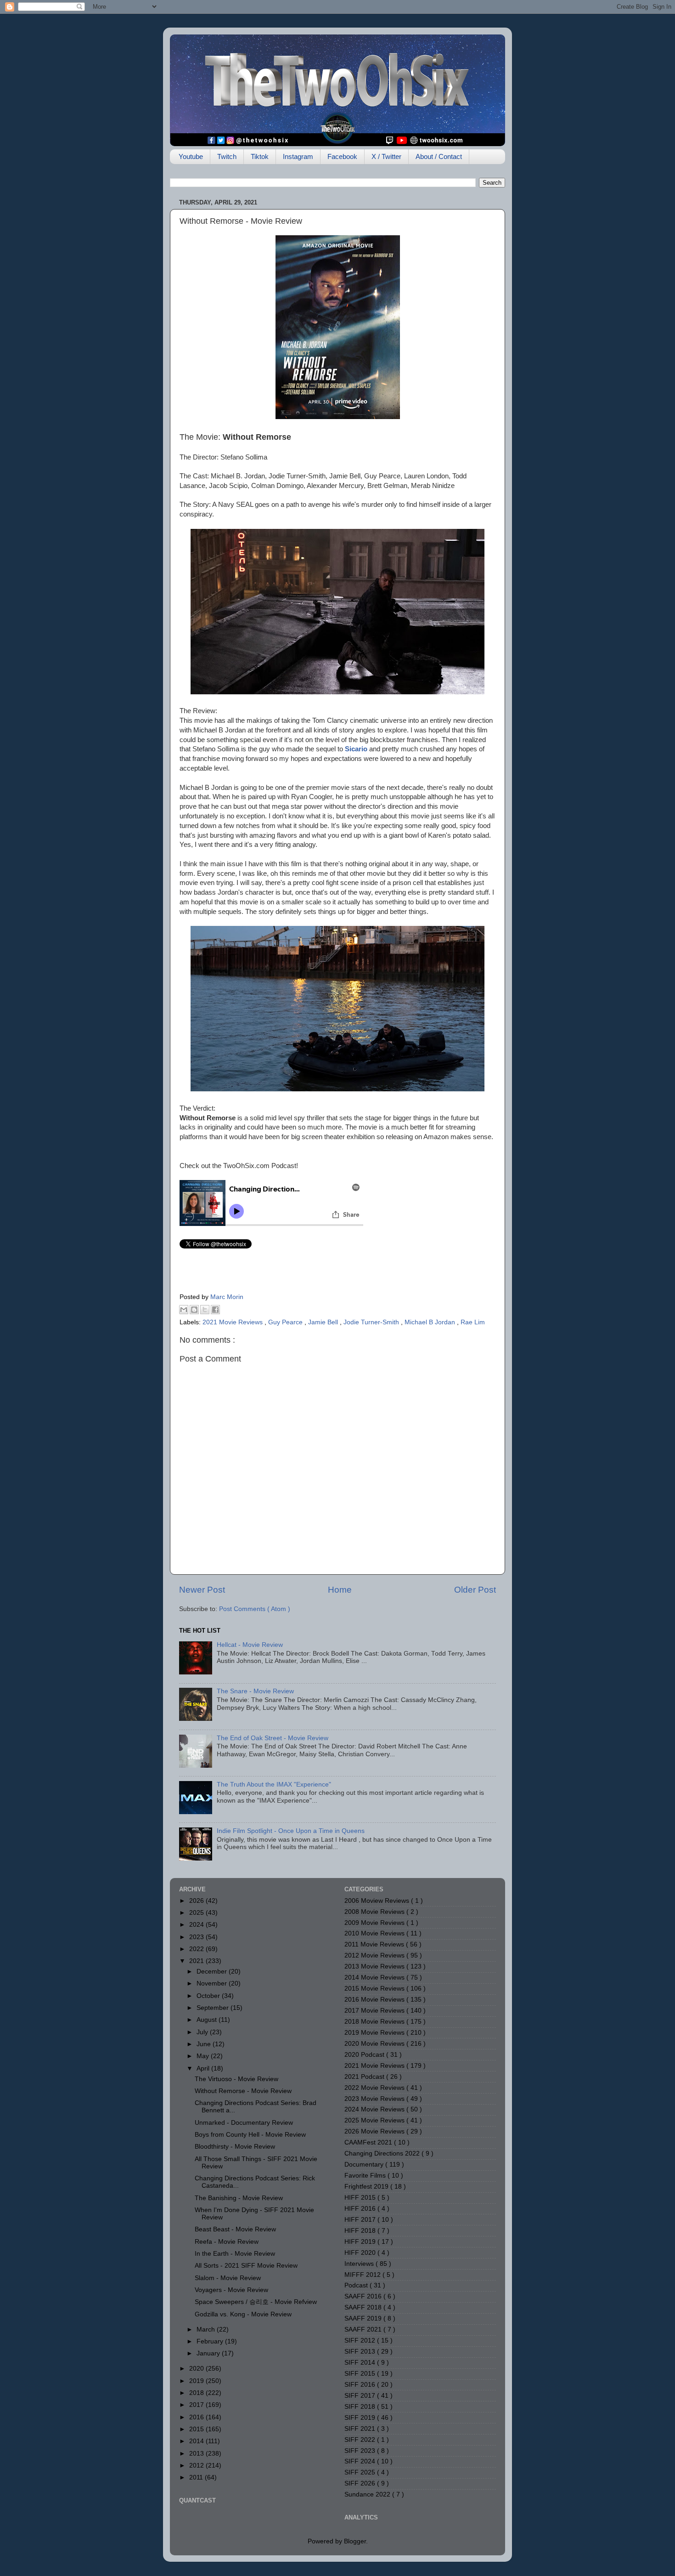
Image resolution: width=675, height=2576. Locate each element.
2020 (197, 2369)
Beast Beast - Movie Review (235, 2229)
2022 (197, 1949)
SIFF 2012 (361, 2341)
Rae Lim (473, 1322)
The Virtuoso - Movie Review (236, 2079)
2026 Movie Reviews (375, 2131)
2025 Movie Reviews (375, 2120)
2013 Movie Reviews (375, 1966)
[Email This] (184, 1310)
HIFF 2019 (361, 2242)
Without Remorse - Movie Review (243, 2091)
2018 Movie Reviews (375, 2022)
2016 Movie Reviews (375, 2000)
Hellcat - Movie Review (250, 1645)
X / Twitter (386, 156)
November (213, 1983)
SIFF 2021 (361, 2429)
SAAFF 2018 (364, 2307)
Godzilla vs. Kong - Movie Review (243, 2314)
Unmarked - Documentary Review (244, 2123)
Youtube (191, 156)
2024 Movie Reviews (375, 2109)
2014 (197, 2441)
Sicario (356, 749)
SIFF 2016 (361, 2385)
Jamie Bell (324, 1322)
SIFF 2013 (361, 2352)
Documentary (365, 2165)
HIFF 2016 (361, 2209)
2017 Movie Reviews (375, 2011)
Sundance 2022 (368, 2494)
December (213, 1972)
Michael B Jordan (431, 1322)
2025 (197, 1913)
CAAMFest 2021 (369, 2142)
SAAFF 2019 (364, 2318)
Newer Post (202, 1590)
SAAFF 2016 (364, 2296)
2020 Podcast (365, 2055)
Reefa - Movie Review (227, 2242)
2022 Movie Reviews (375, 2088)
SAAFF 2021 (364, 2329)
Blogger (355, 2541)
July (203, 2032)
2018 (197, 2393)
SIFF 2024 (361, 2461)
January (209, 2353)
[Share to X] (205, 1310)
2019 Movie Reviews (375, 2033)
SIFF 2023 (361, 2451)
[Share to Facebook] (215, 1310)
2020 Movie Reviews (375, 2044)
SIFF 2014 (361, 2363)
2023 (197, 1937)
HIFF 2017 (361, 2220)
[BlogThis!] (194, 1310)
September (214, 2008)
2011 (197, 2477)
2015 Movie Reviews (375, 1989)
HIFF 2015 (361, 2198)
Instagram (298, 156)
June (205, 2044)
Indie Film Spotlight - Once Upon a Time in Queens (291, 1831)
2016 (197, 2417)
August (208, 2020)
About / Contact (439, 156)
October (209, 1996)
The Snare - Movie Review (255, 1691)
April (204, 2068)
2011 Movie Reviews (375, 1944)
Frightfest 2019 (367, 2187)
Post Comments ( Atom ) (255, 1609)
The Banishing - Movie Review (239, 2198)
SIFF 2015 (361, 2374)
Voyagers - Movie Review (231, 2290)
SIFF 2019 (361, 2418)
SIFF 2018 (361, 2407)
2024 (197, 1925)
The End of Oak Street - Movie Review (273, 1738)
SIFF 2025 (361, 2472)
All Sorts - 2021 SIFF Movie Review (246, 2266)
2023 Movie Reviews (375, 2099)
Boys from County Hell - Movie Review (250, 2135)
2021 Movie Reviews (233, 1322)
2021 (197, 1961)
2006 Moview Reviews (378, 1901)
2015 (197, 2429)
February (211, 2341)
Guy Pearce (286, 1322)
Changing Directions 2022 (383, 2153)
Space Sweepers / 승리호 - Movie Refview (256, 2302)
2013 (197, 2454)
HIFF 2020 (361, 2253)
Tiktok (260, 156)
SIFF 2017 (361, 2396)
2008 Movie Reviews (375, 1912)
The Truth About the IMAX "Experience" (274, 1784)
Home (340, 1590)
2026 (197, 1901)
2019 (197, 2381)
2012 (197, 2465)
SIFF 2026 (361, 2483)
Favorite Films (366, 2176)
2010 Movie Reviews (375, 1933)
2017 (197, 2405)
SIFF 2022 (361, 2440)
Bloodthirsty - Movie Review (235, 2147)
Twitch (227, 156)
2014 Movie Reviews (375, 1977)
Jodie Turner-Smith (372, 1322)
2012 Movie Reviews (375, 1955)
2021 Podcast (365, 2077)
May (204, 2056)
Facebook (342, 156)
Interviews (360, 2264)
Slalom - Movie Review (228, 2278)
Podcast (357, 2285)
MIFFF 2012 (363, 2275)
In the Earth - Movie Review (235, 2254)
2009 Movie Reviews (375, 1923)
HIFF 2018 (361, 2231)
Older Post (475, 1590)
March (207, 2329)
